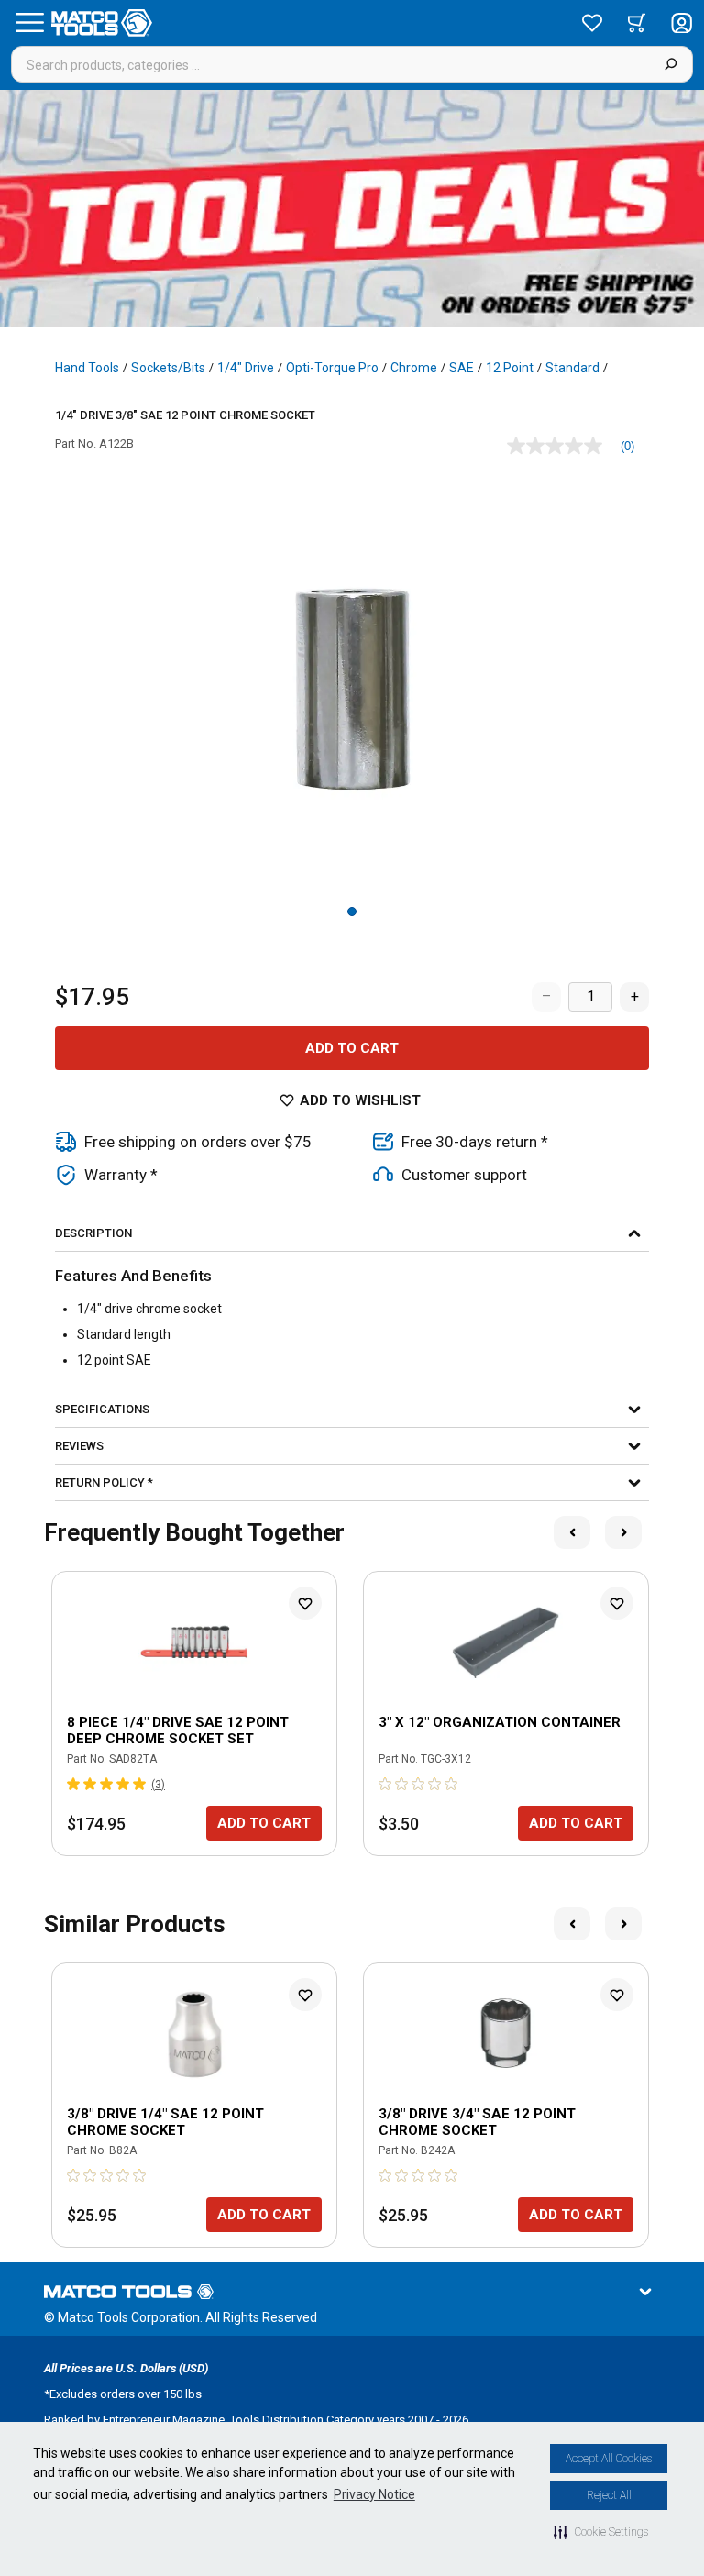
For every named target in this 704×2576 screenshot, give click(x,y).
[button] (601, 2532)
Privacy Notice (374, 2494)
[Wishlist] (592, 23)
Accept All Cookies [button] (609, 2459)
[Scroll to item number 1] (352, 912)
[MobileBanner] (352, 209)
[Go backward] (572, 1532)
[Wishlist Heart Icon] (305, 1603)
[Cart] (637, 23)
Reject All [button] (609, 2495)
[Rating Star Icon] (74, 1784)
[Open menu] (29, 23)
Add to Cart (352, 1048)
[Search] (671, 64)
